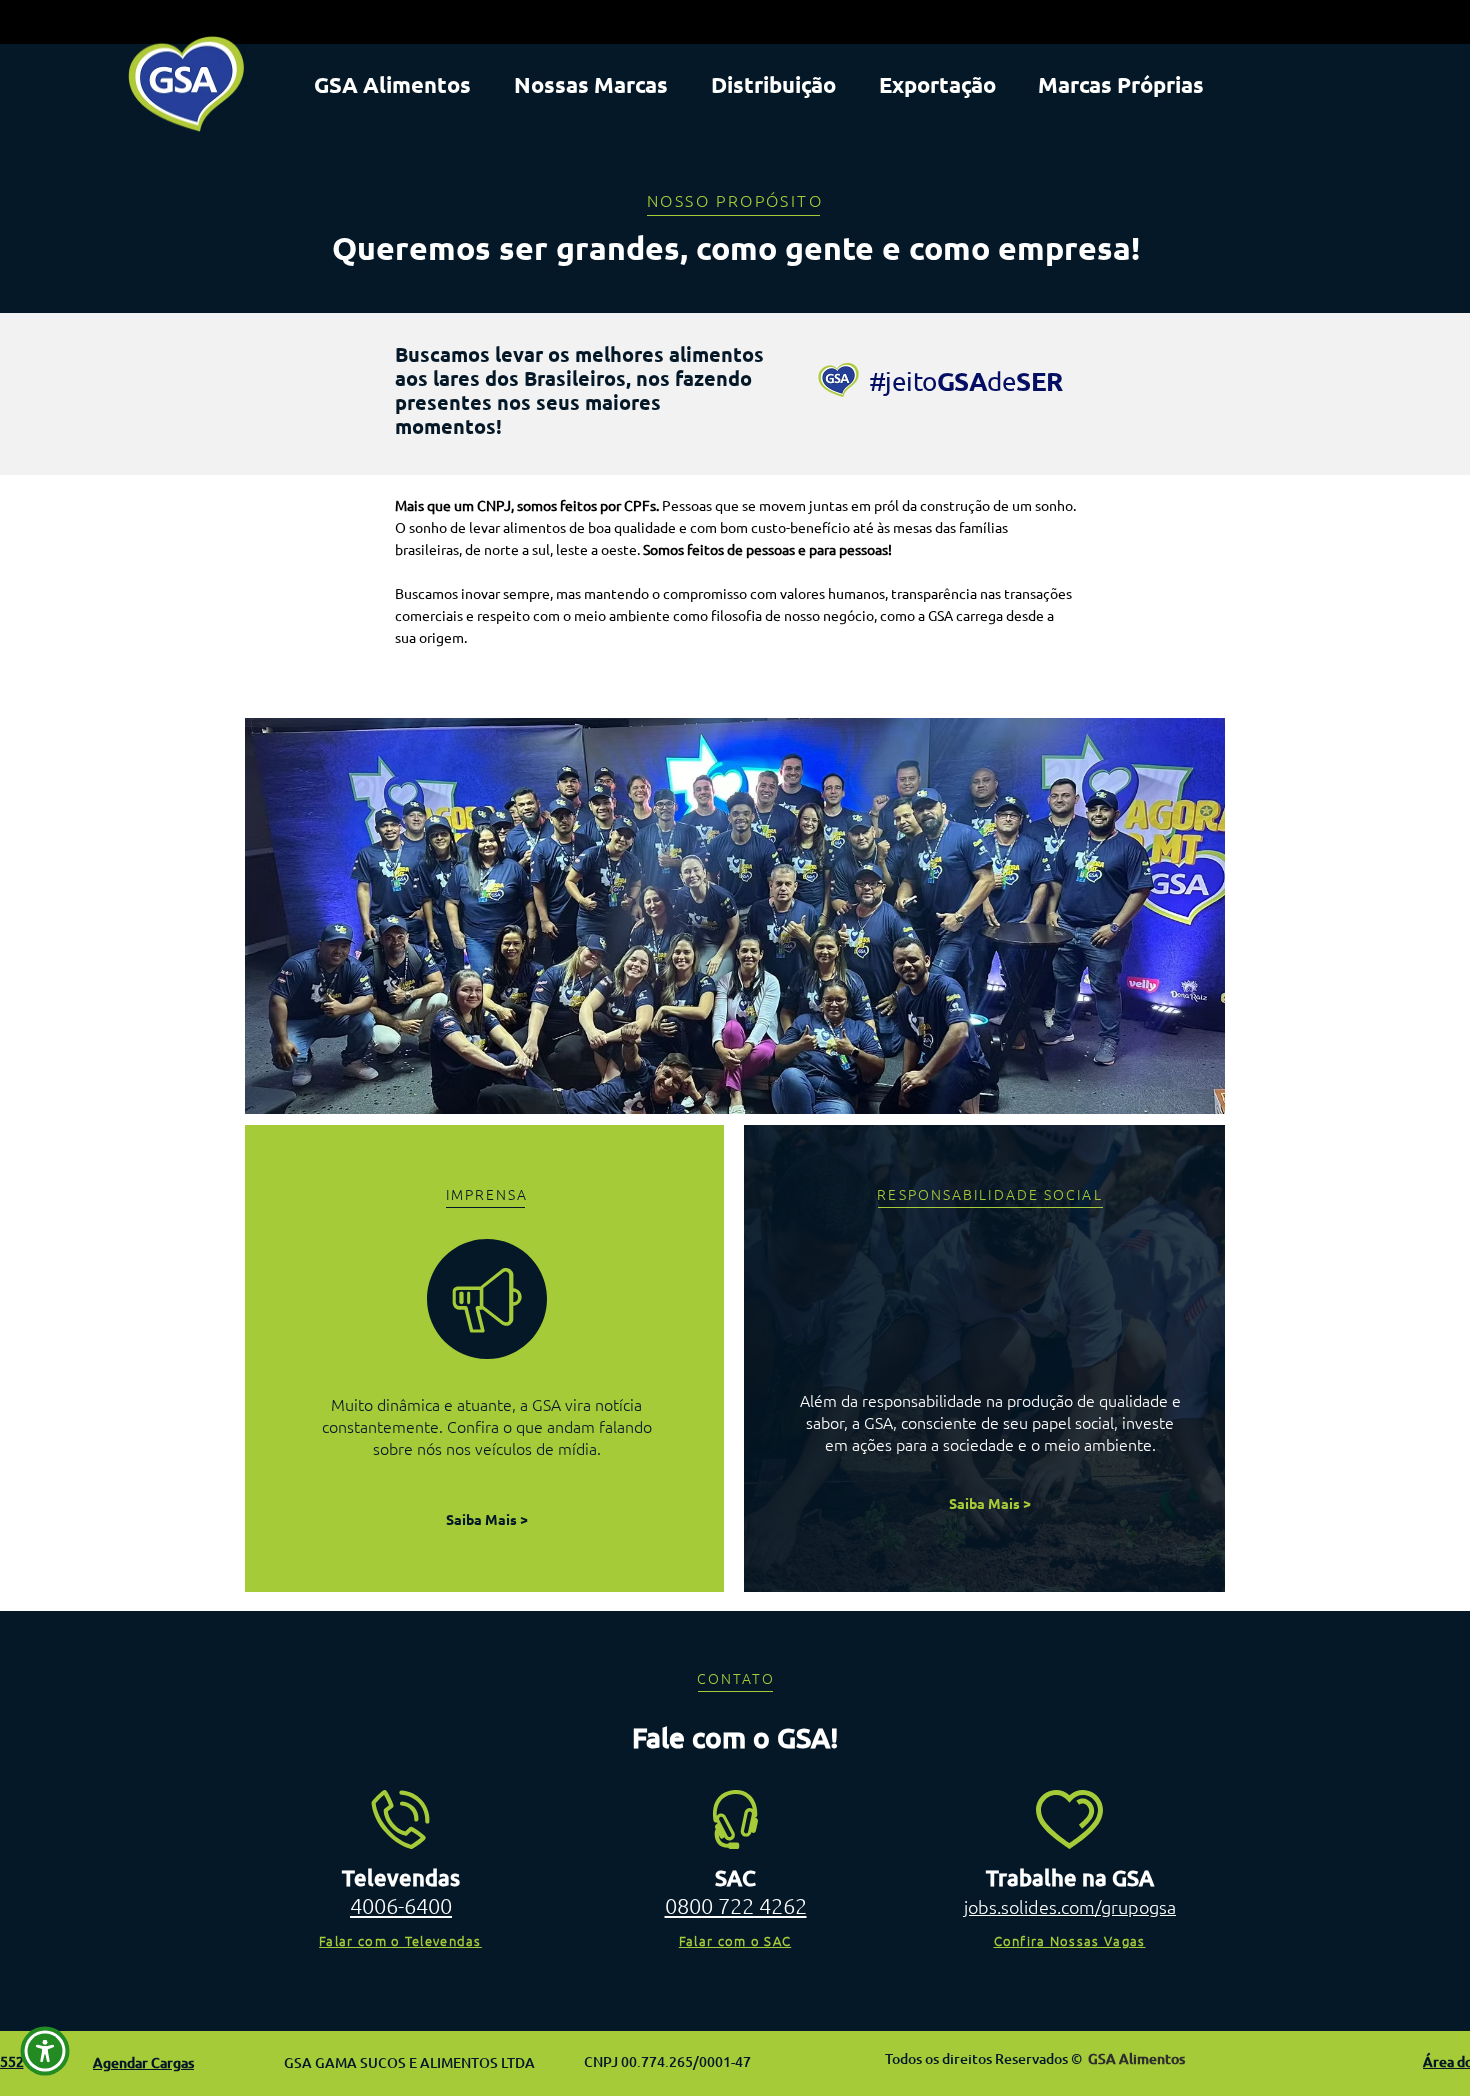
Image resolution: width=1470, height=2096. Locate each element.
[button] (45, 2051)
